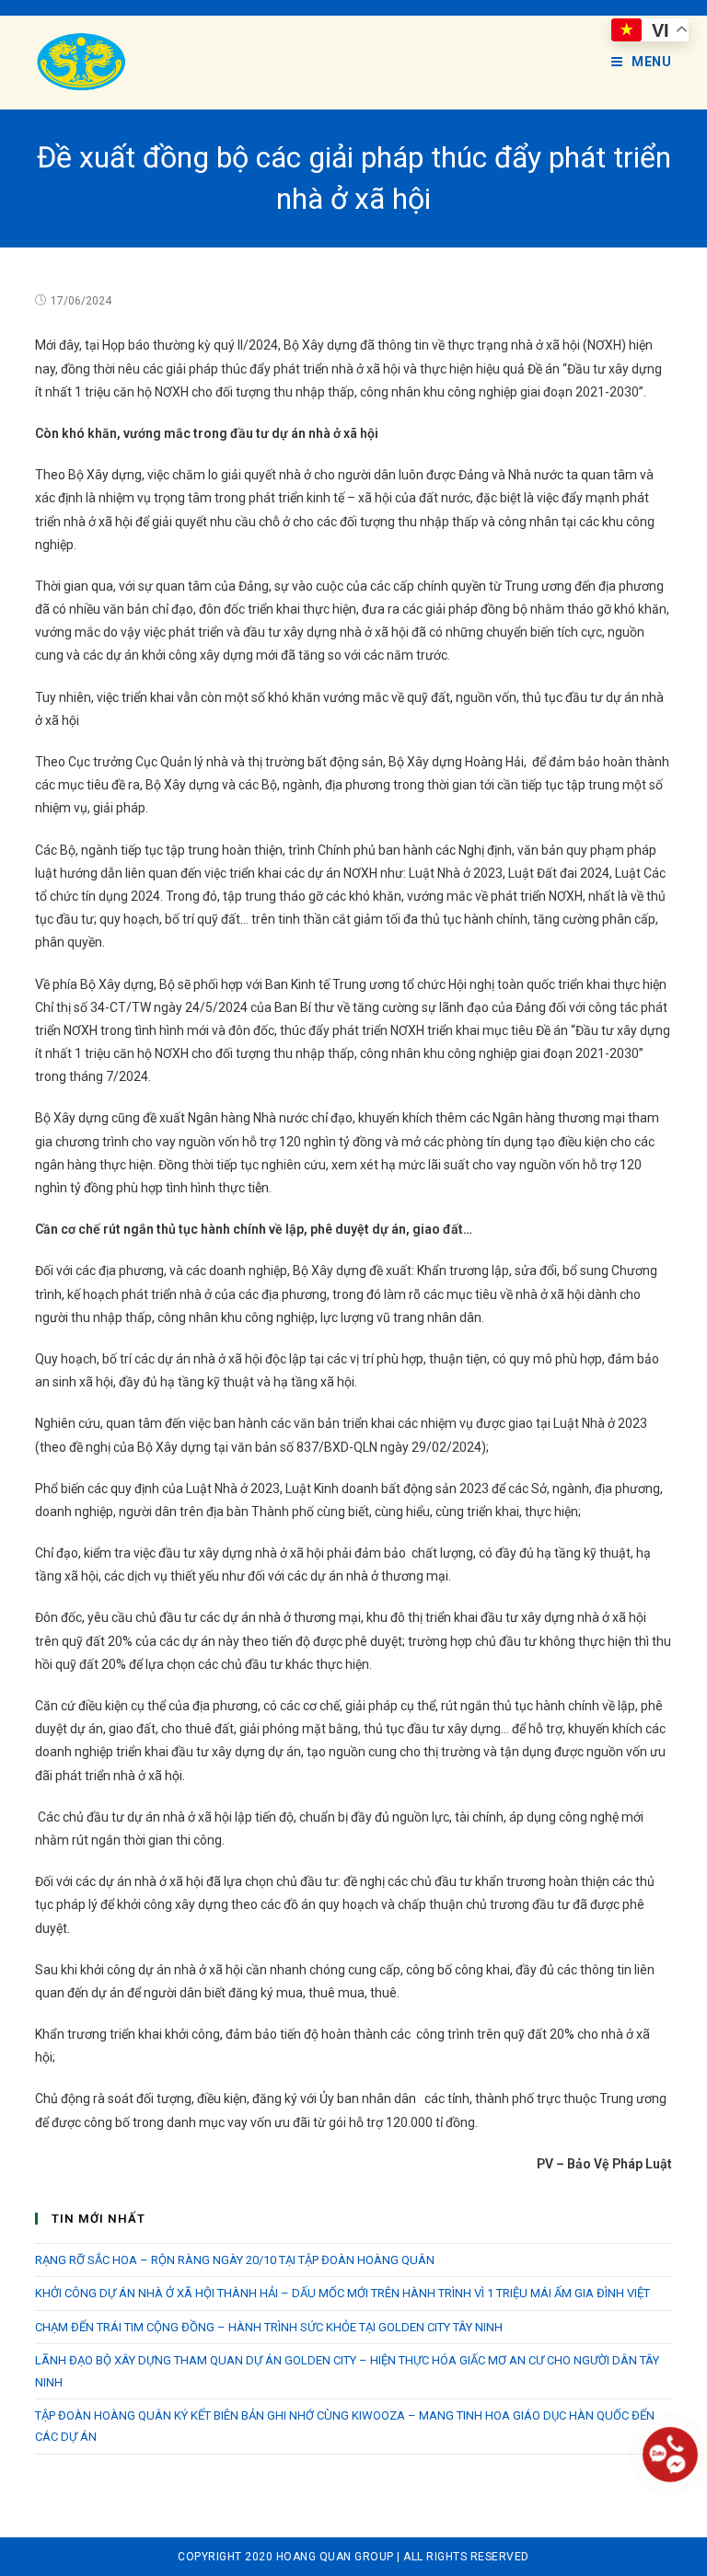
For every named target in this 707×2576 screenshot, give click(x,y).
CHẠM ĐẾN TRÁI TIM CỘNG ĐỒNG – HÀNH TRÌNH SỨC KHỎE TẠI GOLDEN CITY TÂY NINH (269, 2327)
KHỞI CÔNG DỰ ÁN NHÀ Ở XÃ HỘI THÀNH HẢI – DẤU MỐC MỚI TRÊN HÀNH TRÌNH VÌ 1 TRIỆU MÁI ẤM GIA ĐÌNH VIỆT (342, 2293)
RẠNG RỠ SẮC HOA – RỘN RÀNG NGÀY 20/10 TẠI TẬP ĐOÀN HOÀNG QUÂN (235, 2260)
